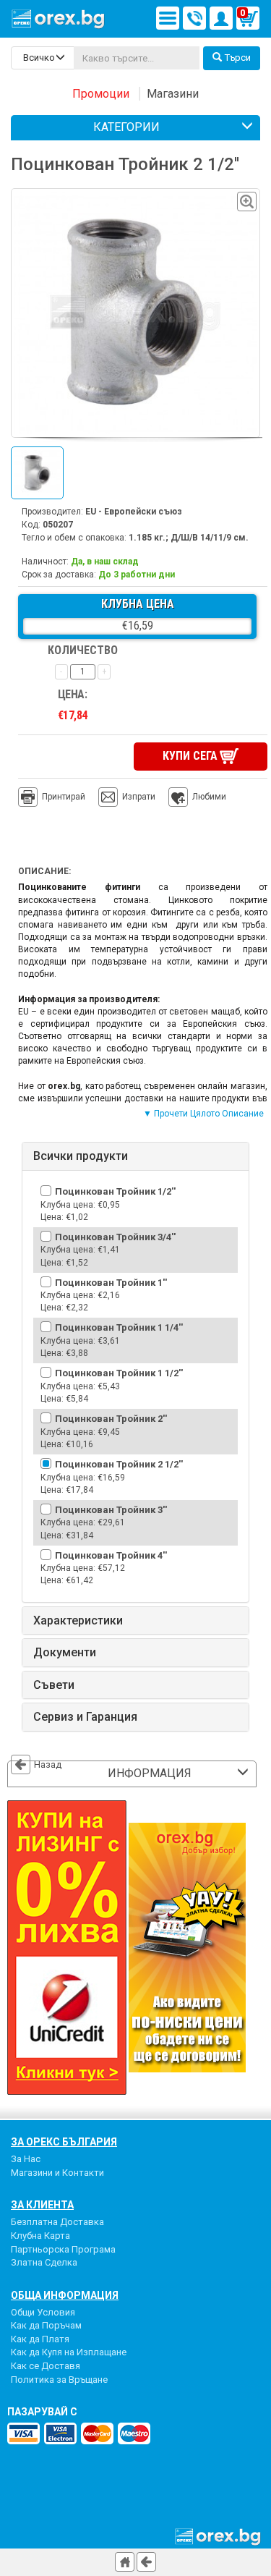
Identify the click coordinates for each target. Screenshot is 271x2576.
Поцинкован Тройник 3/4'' (115, 1237)
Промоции (101, 94)
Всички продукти (81, 1156)
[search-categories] (43, 58)
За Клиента (42, 2205)
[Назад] (146, 2562)
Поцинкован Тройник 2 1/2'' (119, 1464)
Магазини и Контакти (57, 2173)
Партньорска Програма (63, 2249)
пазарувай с (42, 2412)
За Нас (26, 2159)
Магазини (173, 94)
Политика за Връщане (59, 2380)
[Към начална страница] (125, 2562)
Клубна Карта (40, 2236)
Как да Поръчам (46, 2325)
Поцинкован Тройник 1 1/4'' (119, 1327)
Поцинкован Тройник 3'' (111, 1510)
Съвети (54, 1685)
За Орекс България (64, 2142)
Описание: (44, 871)
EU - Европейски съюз (134, 512)
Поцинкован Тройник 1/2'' (115, 1191)
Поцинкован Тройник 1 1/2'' (119, 1373)
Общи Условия (43, 2312)
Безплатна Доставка (57, 2222)
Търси (238, 58)
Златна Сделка (44, 2262)
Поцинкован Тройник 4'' (111, 1555)
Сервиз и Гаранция (85, 1717)
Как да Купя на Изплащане (69, 2352)
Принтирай (64, 797)
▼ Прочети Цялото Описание (203, 1114)
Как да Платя (40, 2339)
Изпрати (139, 797)
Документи (65, 1653)
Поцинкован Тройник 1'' (111, 1283)
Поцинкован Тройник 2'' (111, 1419)
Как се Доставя (46, 2366)
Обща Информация (65, 2295)
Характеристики (78, 1621)
